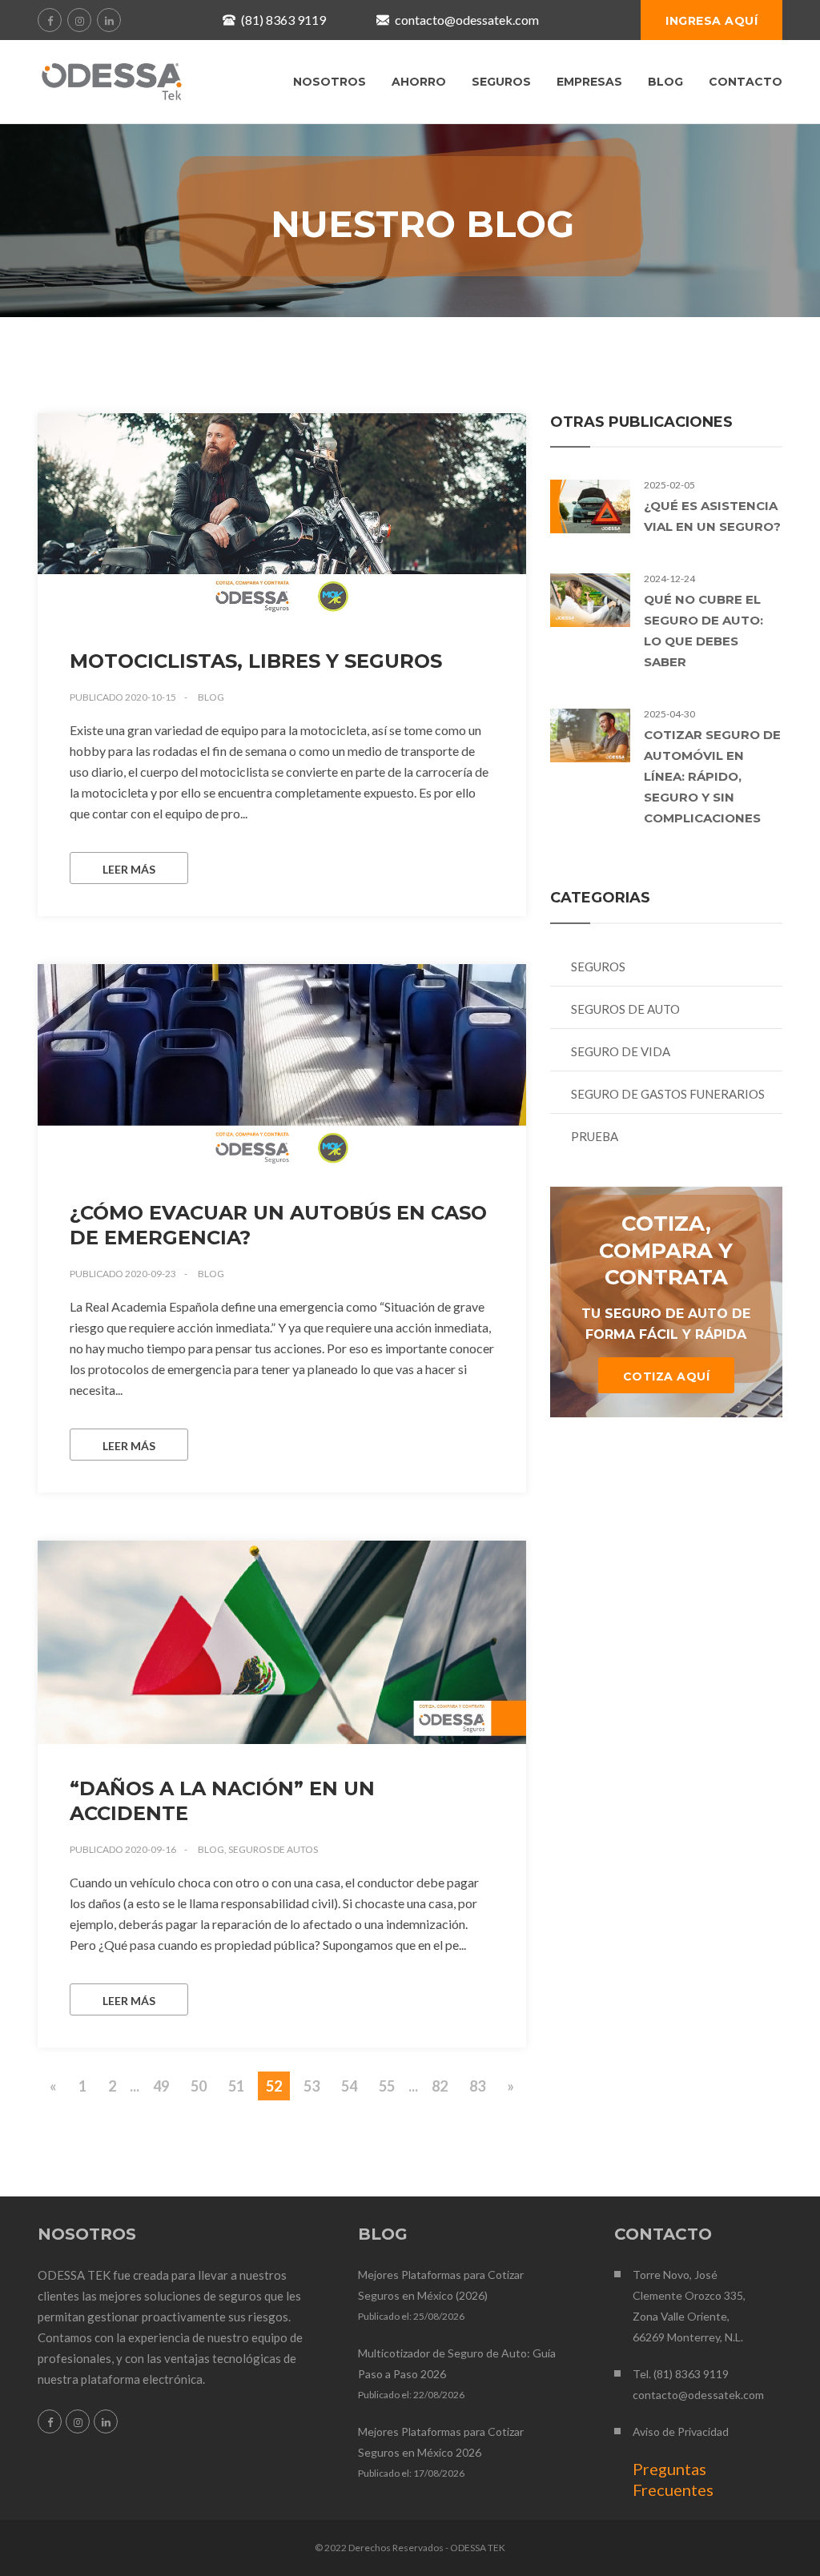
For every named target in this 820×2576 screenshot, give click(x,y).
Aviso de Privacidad (681, 2431)
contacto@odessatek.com (467, 20)
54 (349, 2086)
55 (387, 2086)
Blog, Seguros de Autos (258, 1849)
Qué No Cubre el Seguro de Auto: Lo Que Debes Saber (703, 631)
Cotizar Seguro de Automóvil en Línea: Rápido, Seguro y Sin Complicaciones (712, 776)
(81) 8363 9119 (283, 20)
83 (477, 2086)
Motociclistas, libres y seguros (256, 661)
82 (440, 2086)
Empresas (589, 82)
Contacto (746, 82)
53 (312, 2086)
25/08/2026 (439, 2316)
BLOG (665, 82)
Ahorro (419, 82)
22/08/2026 (439, 2395)
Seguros (501, 82)
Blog (211, 697)
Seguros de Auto (625, 1009)
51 (236, 2086)
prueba (595, 1136)
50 (199, 2086)
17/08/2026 (439, 2473)
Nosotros (330, 82)
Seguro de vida (621, 1051)
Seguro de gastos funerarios (668, 1094)
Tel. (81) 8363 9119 (681, 2374)
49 (161, 2086)
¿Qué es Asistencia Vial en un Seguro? (712, 516)
